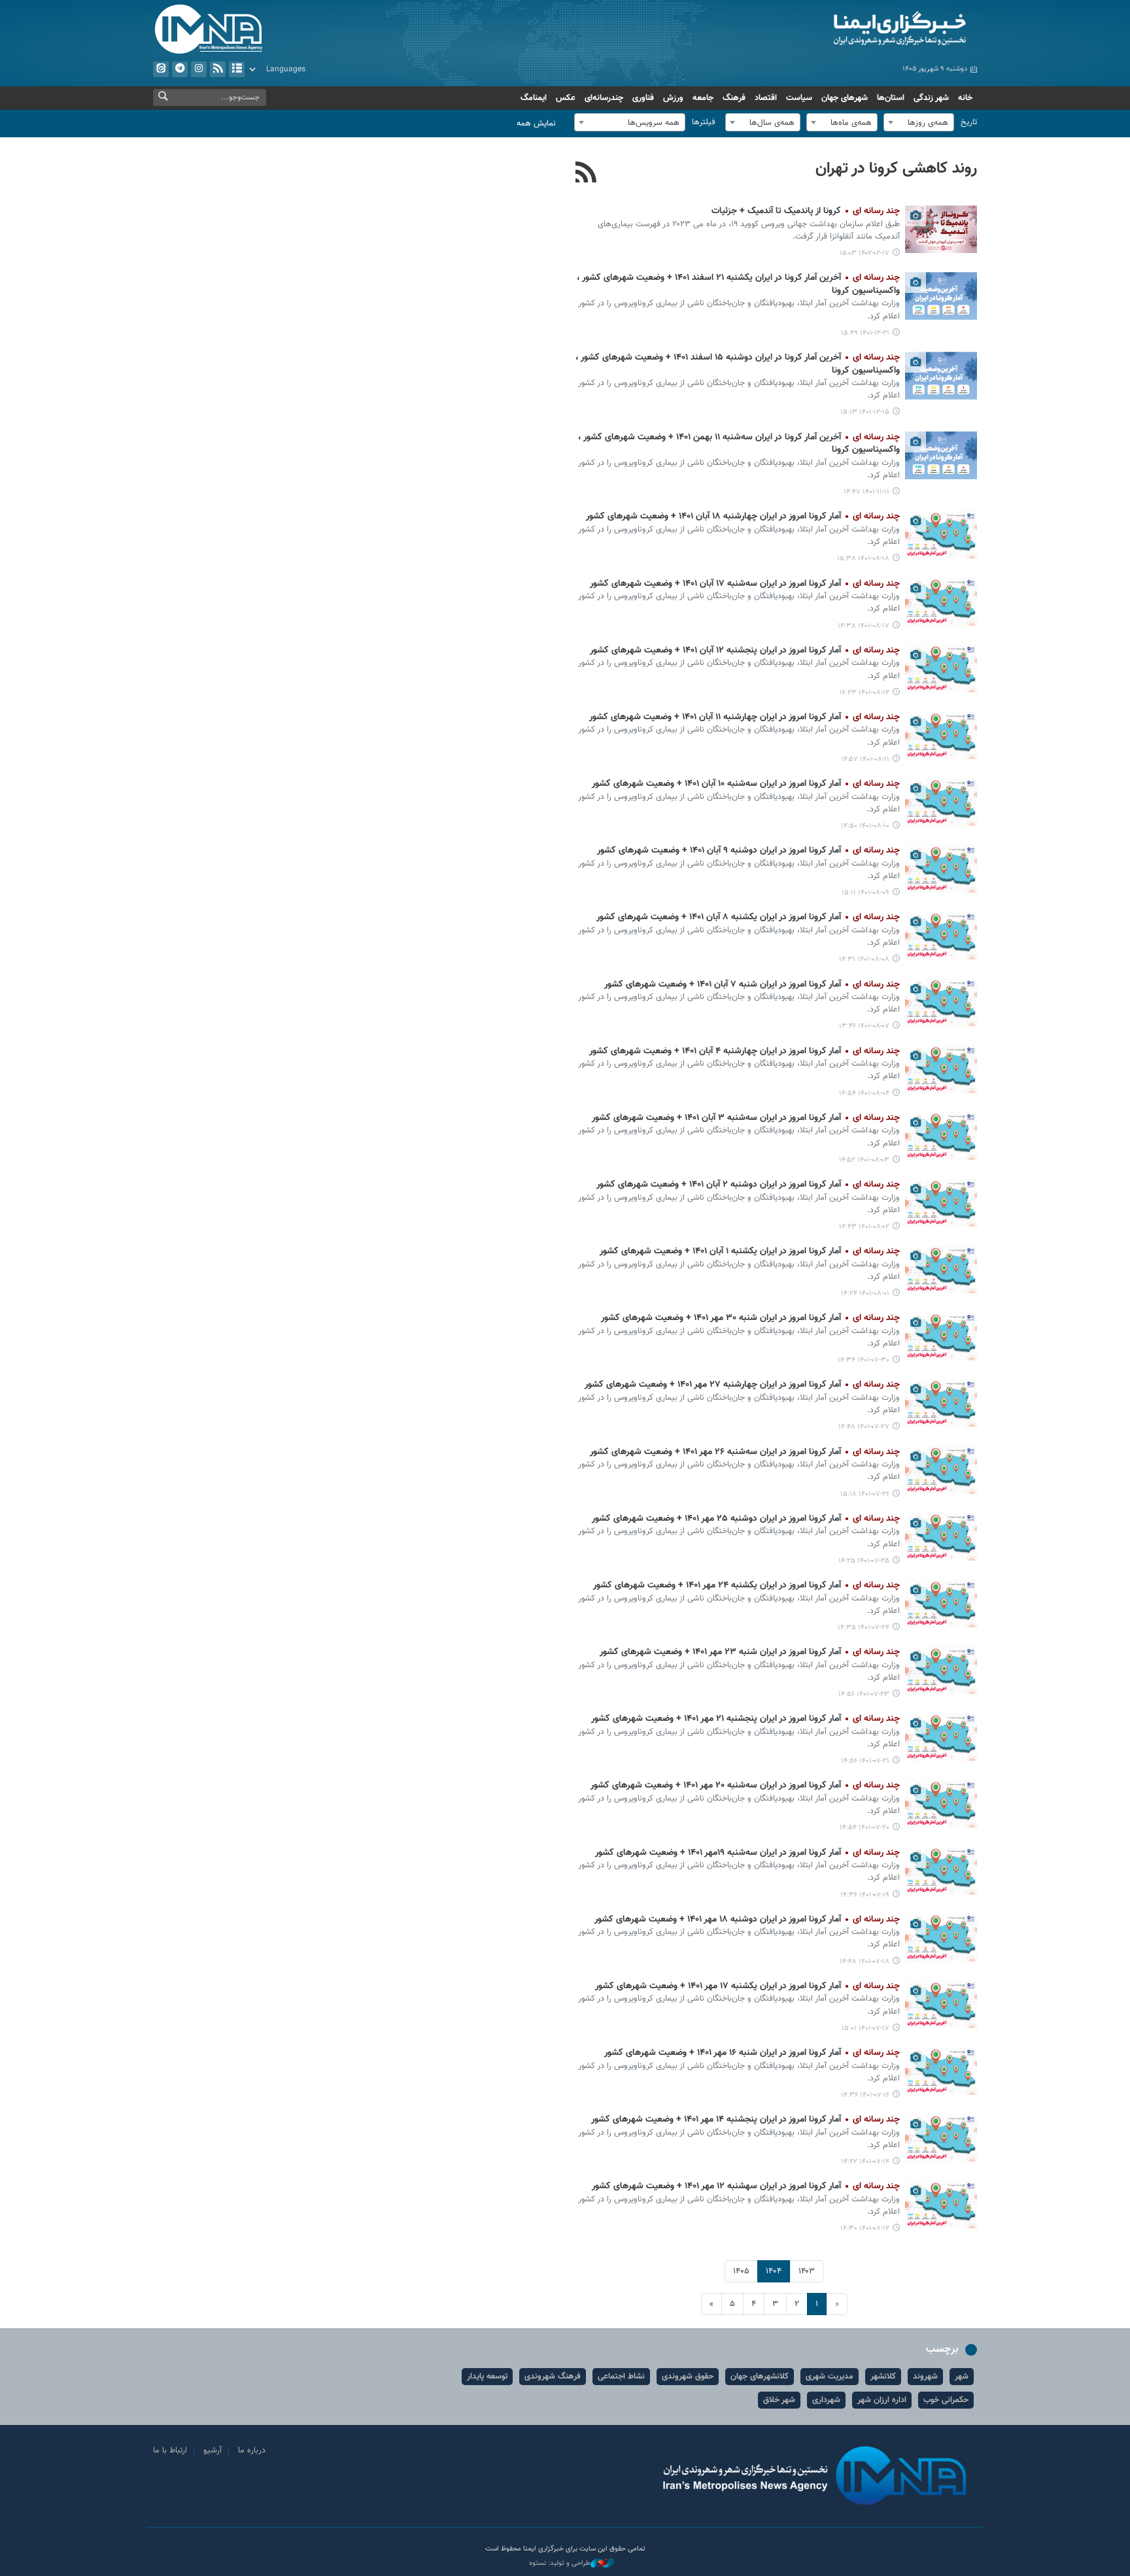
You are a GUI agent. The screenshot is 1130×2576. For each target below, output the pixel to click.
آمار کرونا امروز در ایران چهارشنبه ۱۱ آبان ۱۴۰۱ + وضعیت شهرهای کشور (745, 717)
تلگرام (180, 69)
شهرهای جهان (845, 98)
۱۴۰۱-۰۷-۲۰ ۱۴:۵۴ (865, 1828)
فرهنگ (734, 98)
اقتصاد (766, 98)
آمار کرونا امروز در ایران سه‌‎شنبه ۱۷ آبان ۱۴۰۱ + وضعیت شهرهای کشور (745, 584)
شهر (962, 2377)
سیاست (799, 98)
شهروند (925, 2377)
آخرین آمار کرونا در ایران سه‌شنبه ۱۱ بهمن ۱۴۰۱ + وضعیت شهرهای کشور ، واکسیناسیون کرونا (739, 444)
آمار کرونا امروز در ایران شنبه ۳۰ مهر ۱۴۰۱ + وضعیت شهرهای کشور (750, 1318)
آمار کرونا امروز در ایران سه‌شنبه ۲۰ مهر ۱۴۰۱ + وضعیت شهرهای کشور (745, 1786)
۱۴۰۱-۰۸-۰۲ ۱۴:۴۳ (864, 1227)
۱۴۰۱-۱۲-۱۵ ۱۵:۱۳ (865, 412)
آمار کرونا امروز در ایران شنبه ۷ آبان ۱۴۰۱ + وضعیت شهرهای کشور (752, 985)
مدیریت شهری (830, 2377)
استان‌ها (891, 98)
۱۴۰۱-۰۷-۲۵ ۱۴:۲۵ (864, 1561)
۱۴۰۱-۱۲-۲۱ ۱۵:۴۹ (865, 333)
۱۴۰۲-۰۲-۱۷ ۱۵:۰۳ (865, 253)
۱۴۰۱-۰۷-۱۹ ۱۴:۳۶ (865, 1895)
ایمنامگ (534, 98)
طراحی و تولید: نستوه (560, 2564)
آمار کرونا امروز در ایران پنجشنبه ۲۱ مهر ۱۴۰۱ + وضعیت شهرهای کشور (745, 1719)
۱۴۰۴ (774, 2271)
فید (218, 69)
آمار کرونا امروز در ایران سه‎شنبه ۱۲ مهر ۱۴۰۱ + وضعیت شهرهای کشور (746, 2186)
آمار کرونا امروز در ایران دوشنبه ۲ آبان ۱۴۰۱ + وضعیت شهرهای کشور (748, 1185)
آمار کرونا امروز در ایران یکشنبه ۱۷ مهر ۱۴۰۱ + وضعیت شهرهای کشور (747, 1986)
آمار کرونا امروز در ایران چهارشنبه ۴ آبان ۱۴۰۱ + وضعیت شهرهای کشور (745, 1051)
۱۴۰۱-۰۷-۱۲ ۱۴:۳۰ (865, 2229)
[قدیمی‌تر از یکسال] (941, 229)
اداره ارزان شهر (882, 2400)
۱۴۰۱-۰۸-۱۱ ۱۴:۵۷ (865, 759)
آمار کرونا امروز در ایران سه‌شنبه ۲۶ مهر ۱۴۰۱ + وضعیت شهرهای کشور (745, 1452)
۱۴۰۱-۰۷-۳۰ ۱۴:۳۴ (864, 1360)
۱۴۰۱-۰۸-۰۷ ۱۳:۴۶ (864, 1026)
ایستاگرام (199, 69)
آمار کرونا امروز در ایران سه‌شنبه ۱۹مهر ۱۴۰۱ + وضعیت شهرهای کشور (747, 1853)
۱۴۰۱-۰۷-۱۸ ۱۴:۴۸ (865, 1962)
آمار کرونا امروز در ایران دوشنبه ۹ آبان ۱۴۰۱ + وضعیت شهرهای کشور (748, 851)
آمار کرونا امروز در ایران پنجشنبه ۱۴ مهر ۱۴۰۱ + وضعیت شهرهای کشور (745, 2120)
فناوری (643, 98)
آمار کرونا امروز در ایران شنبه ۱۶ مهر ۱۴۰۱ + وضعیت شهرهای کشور (752, 2053)
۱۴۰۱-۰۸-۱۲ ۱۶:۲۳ (865, 693)
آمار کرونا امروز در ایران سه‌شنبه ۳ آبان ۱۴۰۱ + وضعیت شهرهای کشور (746, 1118)
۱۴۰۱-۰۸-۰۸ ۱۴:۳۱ (864, 959)
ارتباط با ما (170, 2450)
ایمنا (844, 29)
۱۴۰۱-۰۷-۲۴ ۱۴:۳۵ (864, 1628)
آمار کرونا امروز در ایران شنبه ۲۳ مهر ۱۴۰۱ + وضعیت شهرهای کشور (750, 1652)
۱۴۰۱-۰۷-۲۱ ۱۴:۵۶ (865, 1761)
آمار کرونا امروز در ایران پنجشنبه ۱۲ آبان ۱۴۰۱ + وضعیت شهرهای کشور (745, 651)
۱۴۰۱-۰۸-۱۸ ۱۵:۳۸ (863, 559)
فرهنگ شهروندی (553, 2377)
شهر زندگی (931, 98)
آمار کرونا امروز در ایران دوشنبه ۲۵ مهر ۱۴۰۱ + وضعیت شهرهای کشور (746, 1519)
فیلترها (704, 122)
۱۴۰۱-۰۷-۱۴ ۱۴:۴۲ (865, 2162)
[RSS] (586, 174)
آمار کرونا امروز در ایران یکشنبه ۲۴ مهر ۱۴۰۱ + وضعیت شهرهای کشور (746, 1585)
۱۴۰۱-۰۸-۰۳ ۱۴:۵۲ (864, 1160)
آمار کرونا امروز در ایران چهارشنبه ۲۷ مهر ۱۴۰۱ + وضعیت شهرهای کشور (742, 1385)
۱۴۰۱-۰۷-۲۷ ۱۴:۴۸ (864, 1427)
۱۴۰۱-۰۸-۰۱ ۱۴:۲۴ (865, 1294)
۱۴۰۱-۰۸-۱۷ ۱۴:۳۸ (864, 626)
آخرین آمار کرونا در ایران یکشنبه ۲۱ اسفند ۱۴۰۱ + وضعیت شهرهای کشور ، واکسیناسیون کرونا (738, 284)
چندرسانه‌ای (604, 98)
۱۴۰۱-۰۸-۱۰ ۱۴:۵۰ (865, 826)
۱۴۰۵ (741, 2271)
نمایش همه (536, 124)
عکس (566, 98)
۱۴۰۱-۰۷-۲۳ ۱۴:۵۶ (864, 1694)
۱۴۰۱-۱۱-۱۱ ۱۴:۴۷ (866, 492)
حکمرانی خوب (946, 2400)
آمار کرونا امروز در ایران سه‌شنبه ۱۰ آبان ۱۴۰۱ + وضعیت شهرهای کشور (746, 784)
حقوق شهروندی (688, 2377)
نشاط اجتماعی (621, 2377)
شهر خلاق (779, 2400)
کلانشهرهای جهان (760, 2377)
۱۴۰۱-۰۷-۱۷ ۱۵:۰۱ (865, 2028)
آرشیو (237, 69)
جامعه (703, 98)
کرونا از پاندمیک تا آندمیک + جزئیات (806, 211)
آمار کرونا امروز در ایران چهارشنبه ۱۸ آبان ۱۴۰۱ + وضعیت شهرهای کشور (743, 517)
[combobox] (919, 122)
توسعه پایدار (487, 2377)
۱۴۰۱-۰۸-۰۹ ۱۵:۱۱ (865, 893)
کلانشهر (883, 2377)
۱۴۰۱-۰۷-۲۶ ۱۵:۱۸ (865, 1494)
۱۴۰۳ (807, 2271)
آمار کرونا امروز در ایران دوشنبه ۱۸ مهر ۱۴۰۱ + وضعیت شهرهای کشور (747, 1920)
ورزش (673, 98)
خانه (965, 98)
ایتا (161, 69)
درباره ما (252, 2450)
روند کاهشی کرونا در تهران (896, 169)
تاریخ (969, 122)
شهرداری (826, 2400)
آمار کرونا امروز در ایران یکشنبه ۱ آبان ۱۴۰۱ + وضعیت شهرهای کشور (750, 1251)
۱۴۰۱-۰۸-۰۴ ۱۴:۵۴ (864, 1093)
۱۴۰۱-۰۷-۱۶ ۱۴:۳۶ (865, 2095)
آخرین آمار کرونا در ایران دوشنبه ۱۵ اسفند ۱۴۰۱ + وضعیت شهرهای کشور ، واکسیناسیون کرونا (738, 364)
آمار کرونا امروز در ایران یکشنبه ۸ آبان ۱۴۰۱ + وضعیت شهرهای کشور (748, 917)
